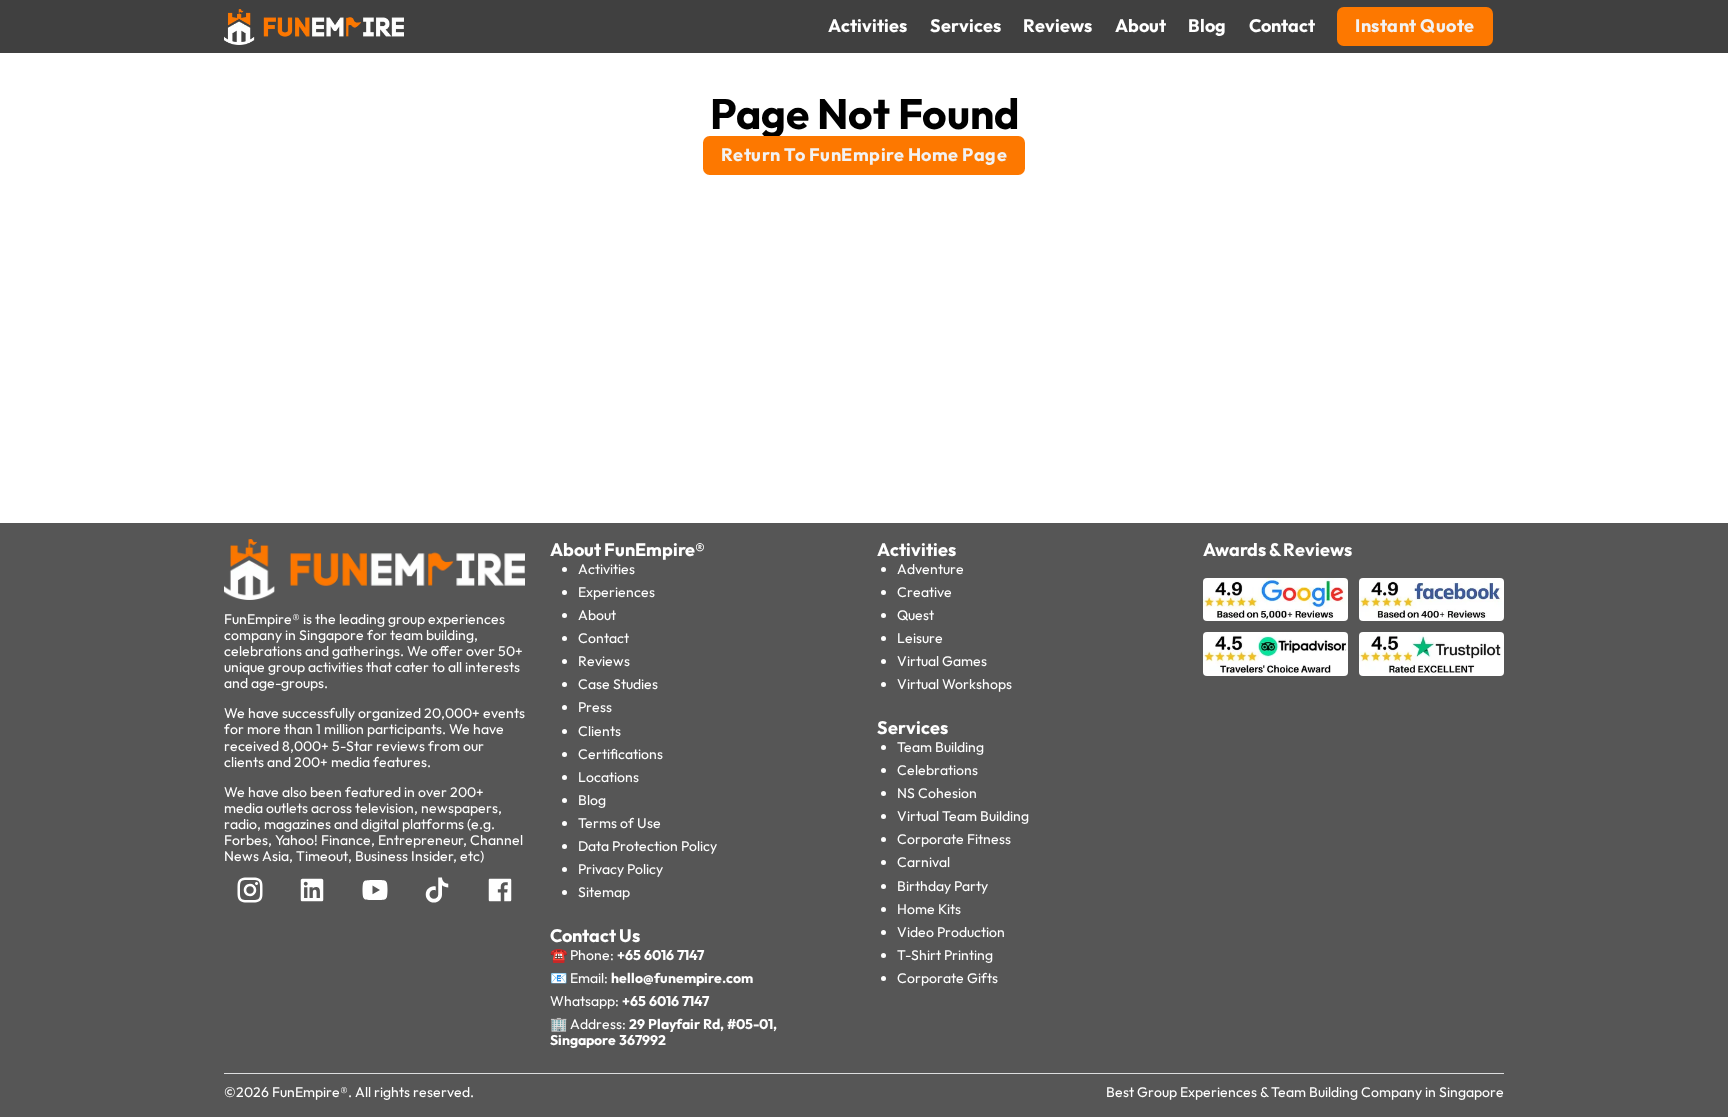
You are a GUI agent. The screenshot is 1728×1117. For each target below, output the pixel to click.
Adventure (930, 569)
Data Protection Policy (647, 846)
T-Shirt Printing (945, 955)
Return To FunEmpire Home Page (864, 154)
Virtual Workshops (954, 684)
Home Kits (929, 909)
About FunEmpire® (627, 549)
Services (912, 727)
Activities (606, 569)
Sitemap (604, 892)
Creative (924, 592)
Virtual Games (942, 661)
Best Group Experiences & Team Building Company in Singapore (1305, 1092)
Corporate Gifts (947, 978)
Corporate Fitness (954, 839)
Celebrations (937, 770)
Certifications (620, 754)
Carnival (923, 862)
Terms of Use (619, 823)
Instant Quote (1415, 25)
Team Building (940, 747)
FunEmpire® (310, 1092)
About (597, 615)
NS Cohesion (937, 793)
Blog (592, 800)
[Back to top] (60, 1067)
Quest (915, 615)
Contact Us (595, 935)
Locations (608, 777)
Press (595, 707)
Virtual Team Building (963, 816)
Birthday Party (942, 886)
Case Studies (618, 684)
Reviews (604, 661)
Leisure (920, 638)
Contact (603, 638)
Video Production (951, 932)
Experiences (616, 592)
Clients (599, 731)
